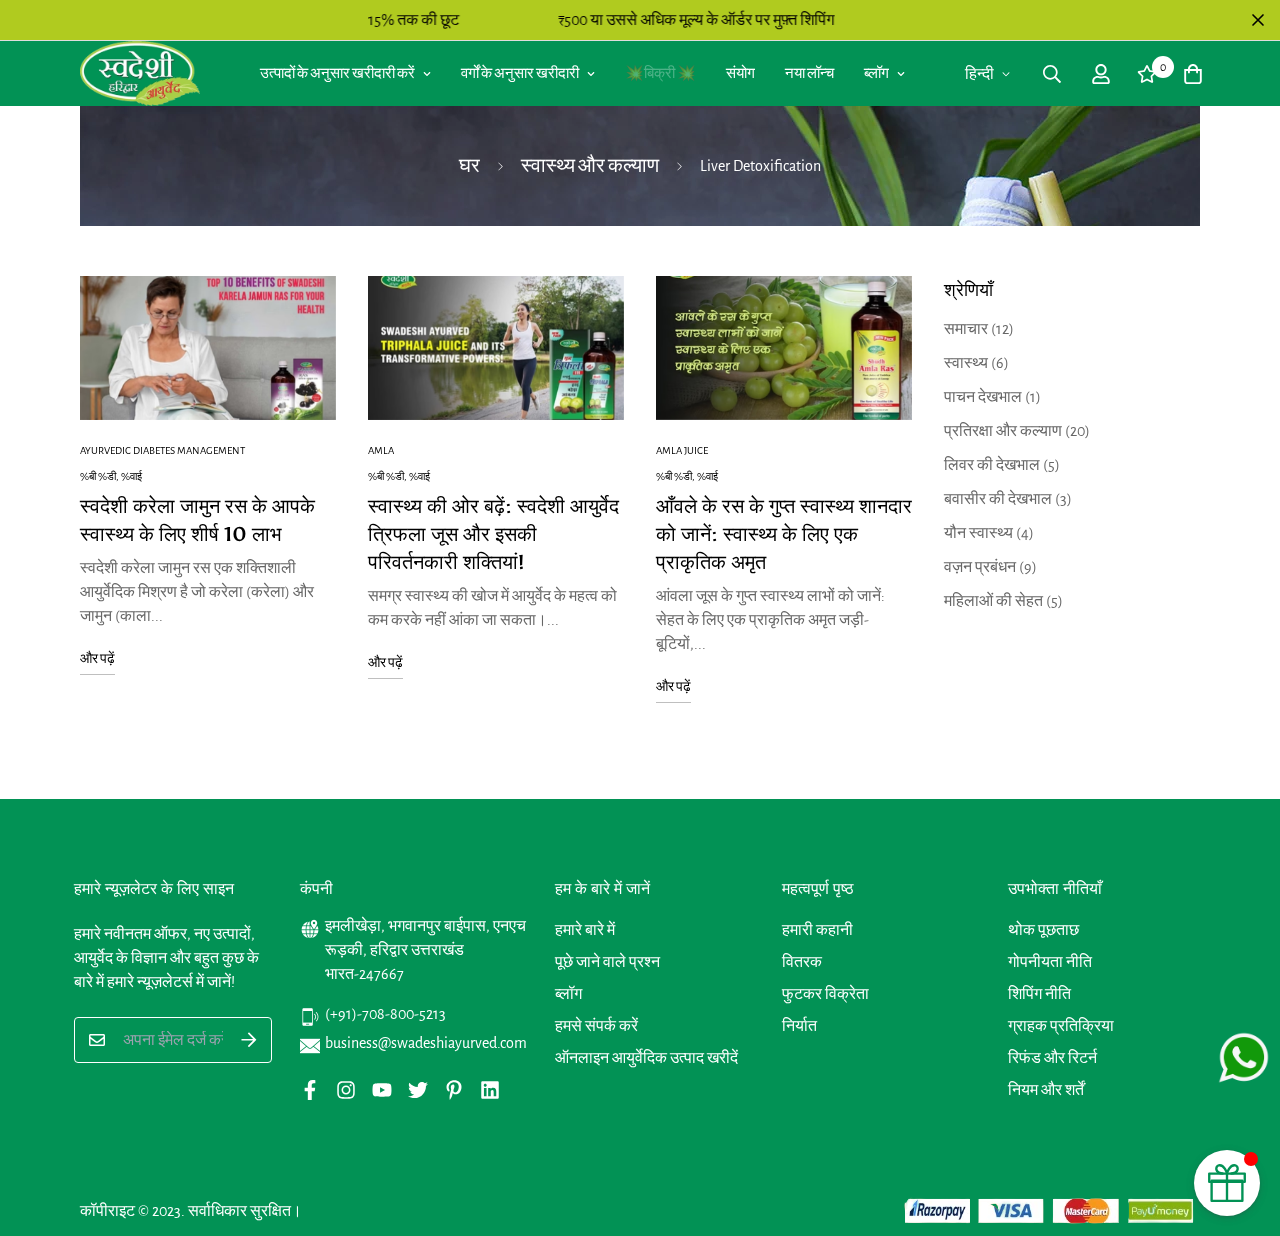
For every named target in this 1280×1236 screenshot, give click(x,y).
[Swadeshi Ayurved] (140, 73)
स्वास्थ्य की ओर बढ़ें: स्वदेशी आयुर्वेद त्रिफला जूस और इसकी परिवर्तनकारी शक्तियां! (493, 534)
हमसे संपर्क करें (596, 1026)
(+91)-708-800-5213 (385, 1014)
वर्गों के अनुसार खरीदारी (520, 73)
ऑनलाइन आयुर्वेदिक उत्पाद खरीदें (646, 1058)
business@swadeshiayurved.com (426, 1043)
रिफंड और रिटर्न (1052, 1058)
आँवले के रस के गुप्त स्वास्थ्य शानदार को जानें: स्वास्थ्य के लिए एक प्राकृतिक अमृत (784, 534)
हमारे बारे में (585, 930)
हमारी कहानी (817, 930)
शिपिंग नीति (1039, 994)
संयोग (740, 73)
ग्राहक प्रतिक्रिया (1061, 1026)
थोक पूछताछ (1043, 930)
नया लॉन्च (809, 73)
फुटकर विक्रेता (825, 994)
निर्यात (799, 1026)
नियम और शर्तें (1046, 1090)
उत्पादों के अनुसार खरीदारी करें (337, 73)
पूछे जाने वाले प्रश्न (607, 962)
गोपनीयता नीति (1050, 962)
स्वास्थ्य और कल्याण (590, 166)
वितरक (802, 962)
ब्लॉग (876, 73)
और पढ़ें (97, 659)
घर (469, 166)
